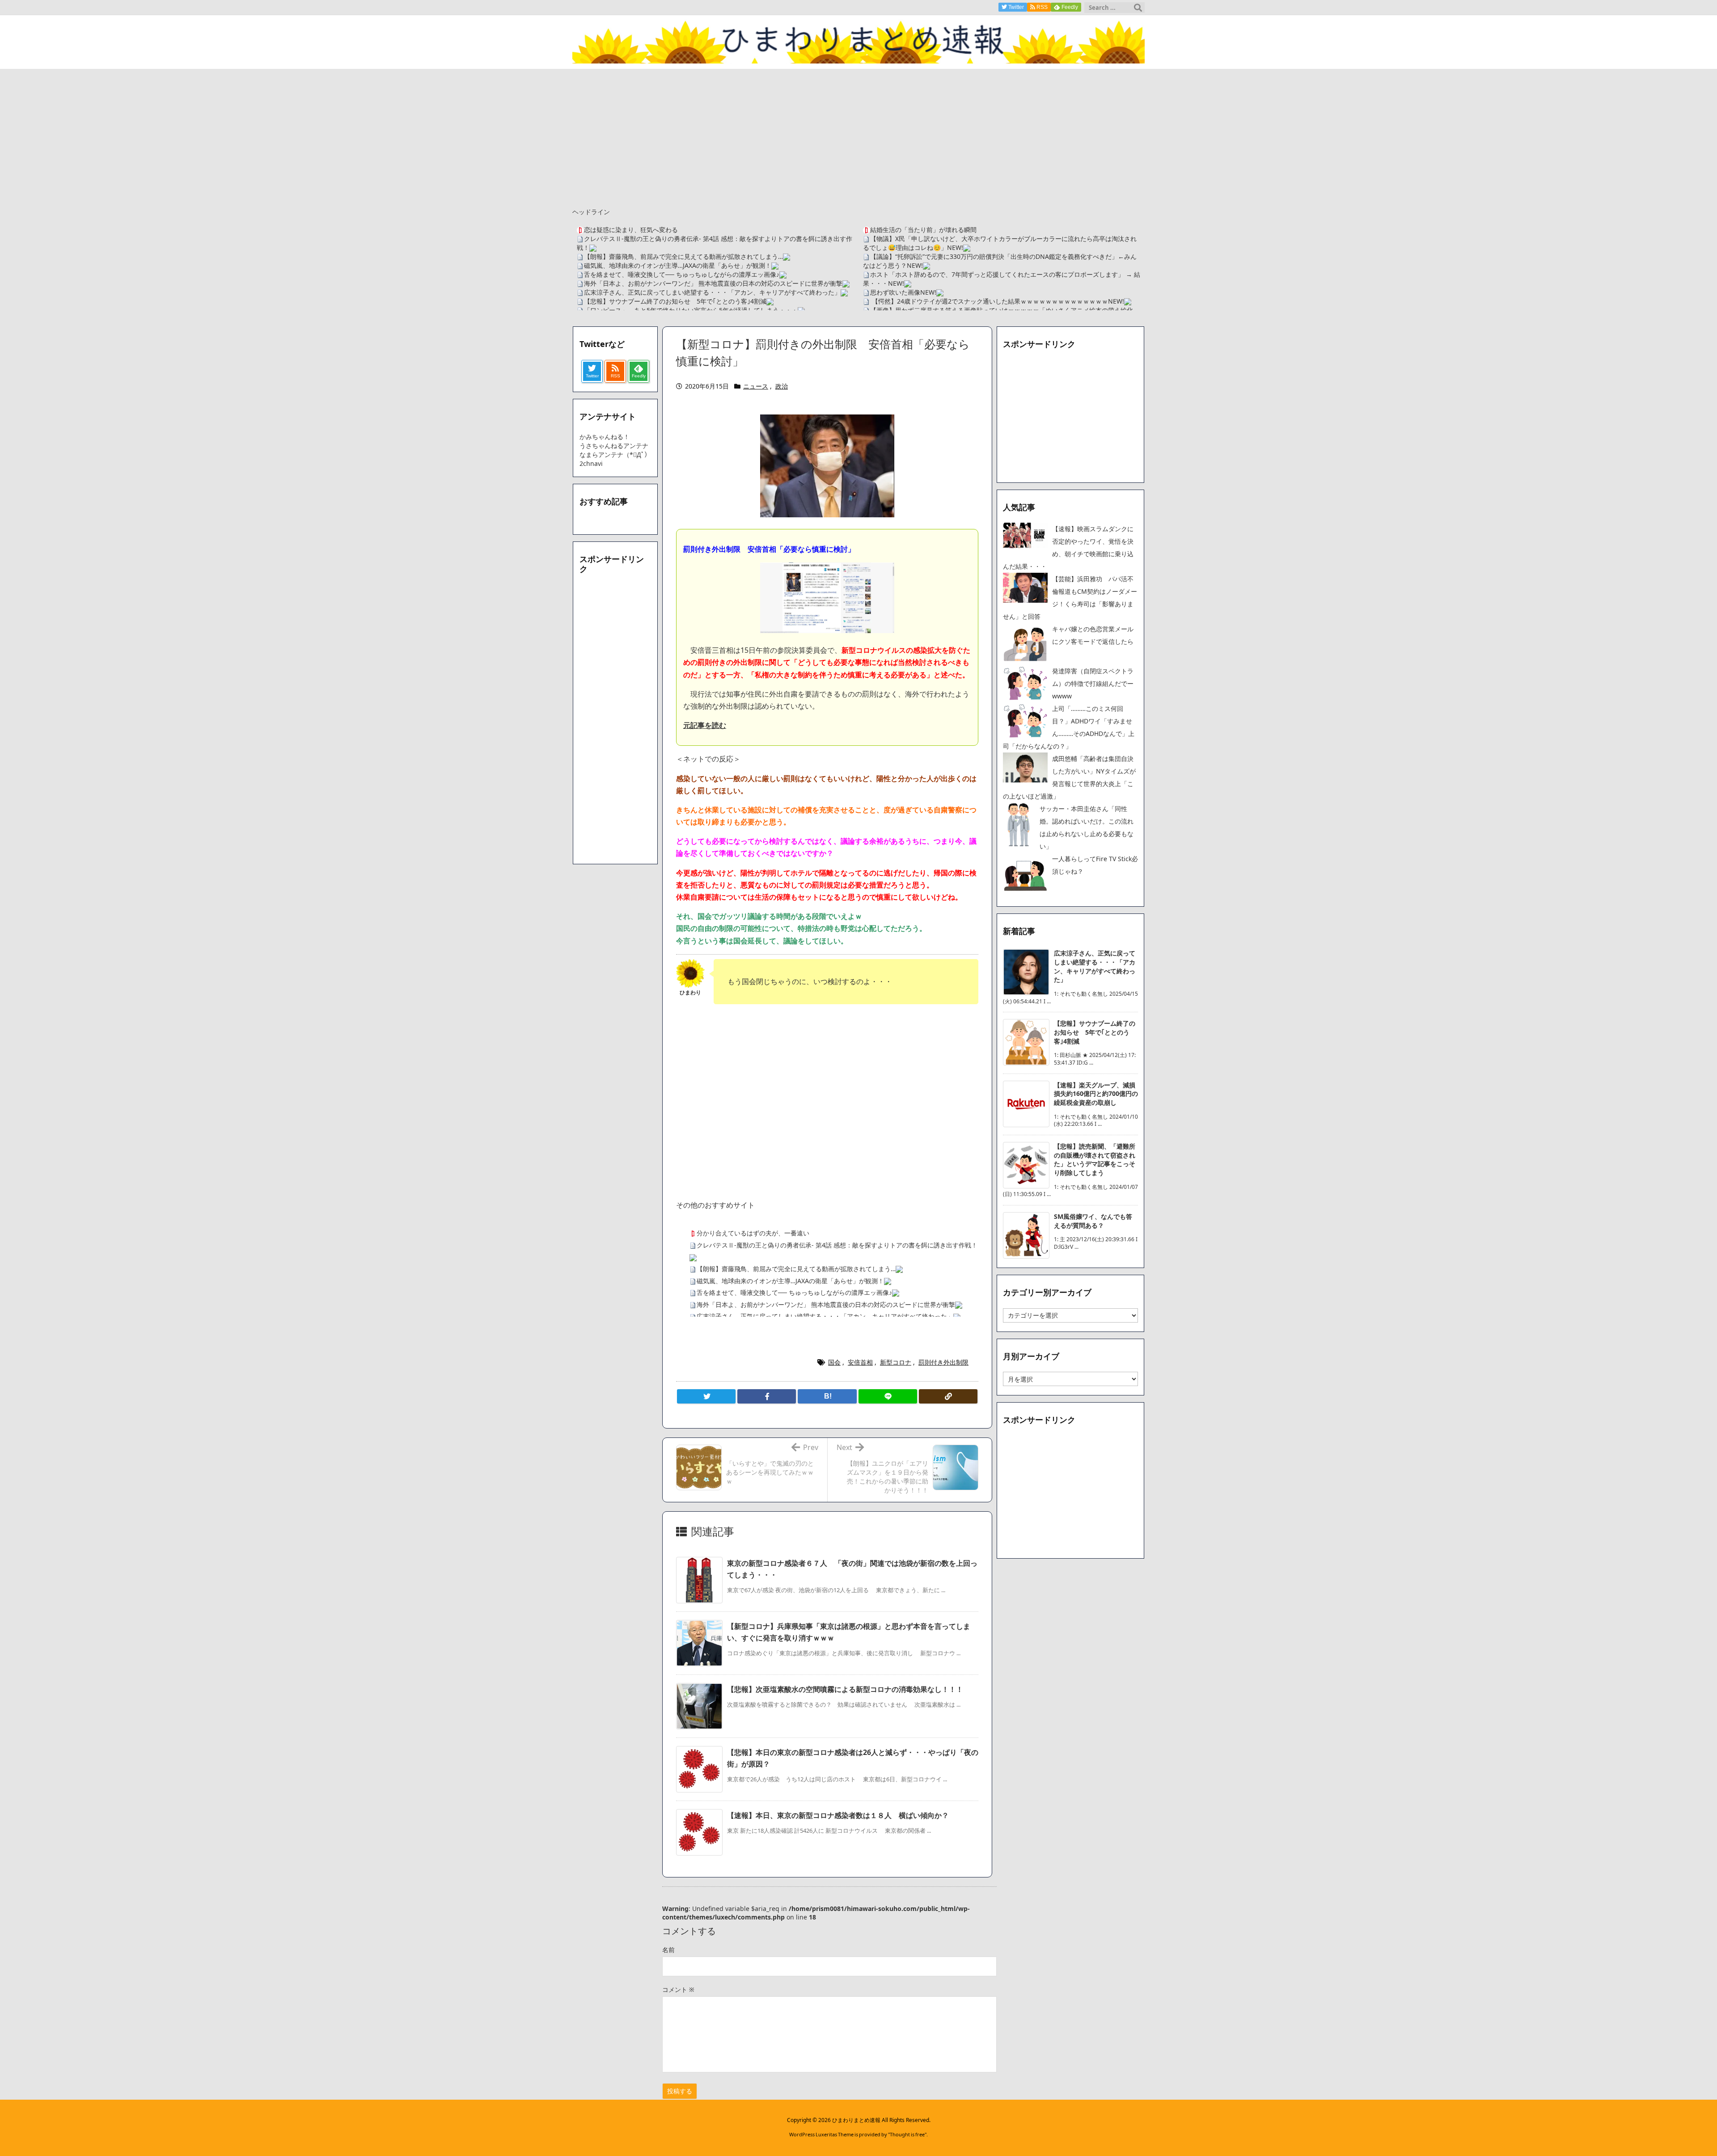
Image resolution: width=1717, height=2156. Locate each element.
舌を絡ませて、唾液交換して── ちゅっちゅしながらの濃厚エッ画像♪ (682, 274)
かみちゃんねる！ (605, 437)
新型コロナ (896, 1362)
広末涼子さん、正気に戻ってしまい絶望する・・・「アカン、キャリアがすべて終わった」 (712, 292)
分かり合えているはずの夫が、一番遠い (753, 1233)
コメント (678, 1989)
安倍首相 (860, 1362)
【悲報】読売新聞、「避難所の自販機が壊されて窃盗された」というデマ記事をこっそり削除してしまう (1095, 1159)
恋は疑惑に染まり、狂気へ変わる (631, 230)
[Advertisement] (858, 136)
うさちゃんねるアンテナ (614, 446)
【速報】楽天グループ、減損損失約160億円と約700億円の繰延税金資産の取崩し (1096, 1094)
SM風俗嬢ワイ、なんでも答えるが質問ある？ (1093, 1221)
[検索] (1138, 8)
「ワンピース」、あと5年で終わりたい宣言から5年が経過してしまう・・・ (691, 310)
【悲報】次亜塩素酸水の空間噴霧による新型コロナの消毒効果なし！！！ (845, 1689)
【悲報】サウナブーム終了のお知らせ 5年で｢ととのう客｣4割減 (675, 301)
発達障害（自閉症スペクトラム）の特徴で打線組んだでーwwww (1093, 683)
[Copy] (948, 1396)
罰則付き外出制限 (943, 1362)
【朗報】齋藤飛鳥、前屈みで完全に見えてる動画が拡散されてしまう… (683, 256)
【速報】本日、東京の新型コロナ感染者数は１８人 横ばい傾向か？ (838, 1815)
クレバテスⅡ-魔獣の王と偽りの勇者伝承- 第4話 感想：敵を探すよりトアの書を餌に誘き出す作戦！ (837, 1245)
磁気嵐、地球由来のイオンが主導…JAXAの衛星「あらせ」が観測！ (678, 265)
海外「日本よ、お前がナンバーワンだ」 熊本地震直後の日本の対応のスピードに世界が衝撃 (713, 283)
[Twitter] (706, 1396)
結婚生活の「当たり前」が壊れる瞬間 (923, 230)
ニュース (756, 386)
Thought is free (907, 2134)
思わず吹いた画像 (895, 292)
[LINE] (888, 1396)
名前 (668, 1950)
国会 (834, 1362)
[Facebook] (767, 1396)
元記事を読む (705, 725)
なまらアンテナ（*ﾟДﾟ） (615, 454)
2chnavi (591, 463)
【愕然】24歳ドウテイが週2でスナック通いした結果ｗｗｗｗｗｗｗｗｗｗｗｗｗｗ (989, 301)
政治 (782, 386)
